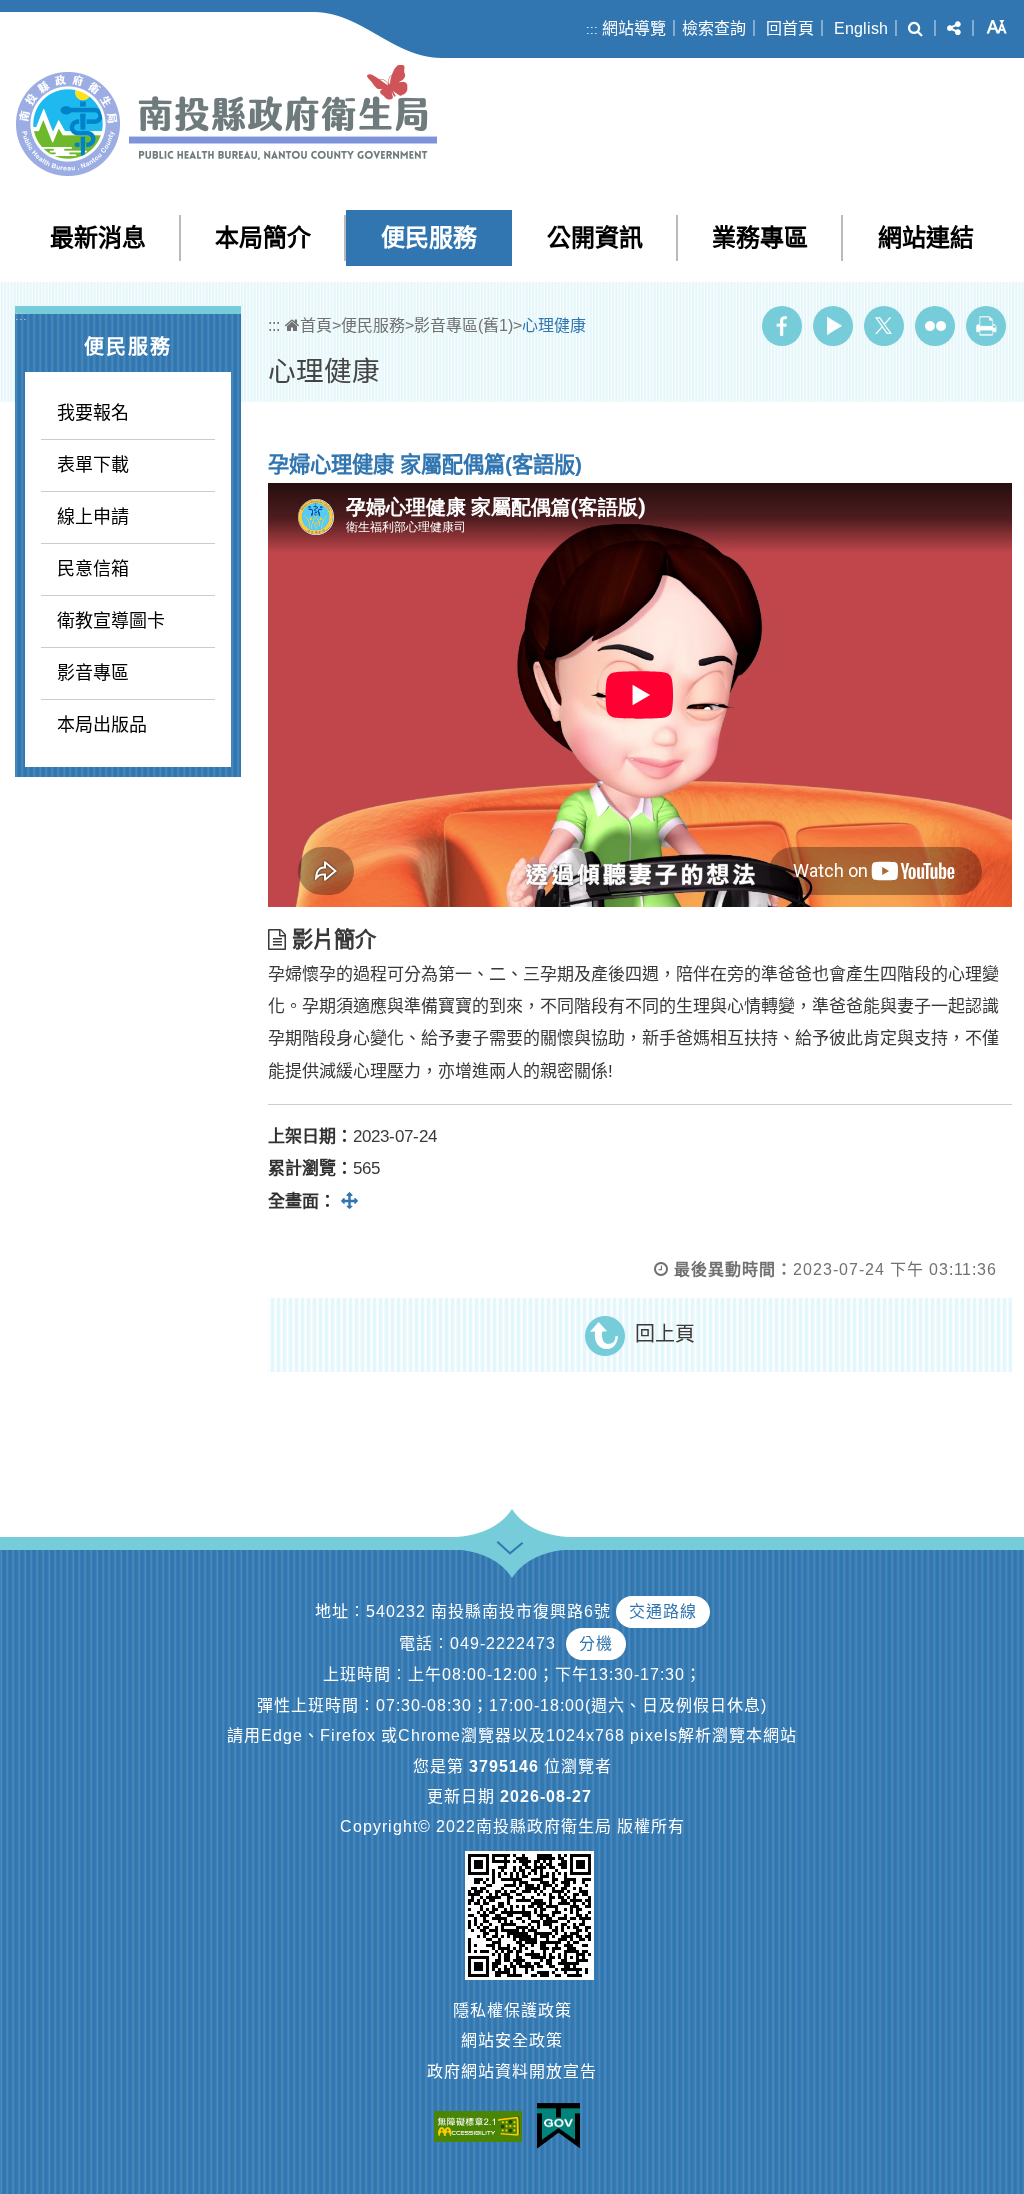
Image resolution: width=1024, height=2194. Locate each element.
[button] (915, 29)
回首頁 (790, 28)
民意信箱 (93, 569)
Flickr (935, 326)
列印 (986, 326)
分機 (596, 1643)
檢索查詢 (714, 28)
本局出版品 (102, 725)
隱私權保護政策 (512, 2010)
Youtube (833, 326)
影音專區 (93, 673)
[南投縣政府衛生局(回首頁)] (226, 120)
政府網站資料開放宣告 (512, 2071)
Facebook (782, 326)
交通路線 (663, 1611)
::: (592, 29)
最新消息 (98, 237)
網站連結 (926, 237)
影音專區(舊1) (463, 325)
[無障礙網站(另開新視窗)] (483, 2125)
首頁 (316, 325)
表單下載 (93, 465)
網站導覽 (634, 28)
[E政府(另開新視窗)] (563, 2126)
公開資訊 (595, 237)
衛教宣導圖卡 (111, 621)
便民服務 (429, 237)
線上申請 (93, 517)
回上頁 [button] (665, 1334)
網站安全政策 (512, 2040)
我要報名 (93, 413)
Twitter (884, 326)
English (861, 28)
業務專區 (760, 237)
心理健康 (554, 325)
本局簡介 (263, 237)
